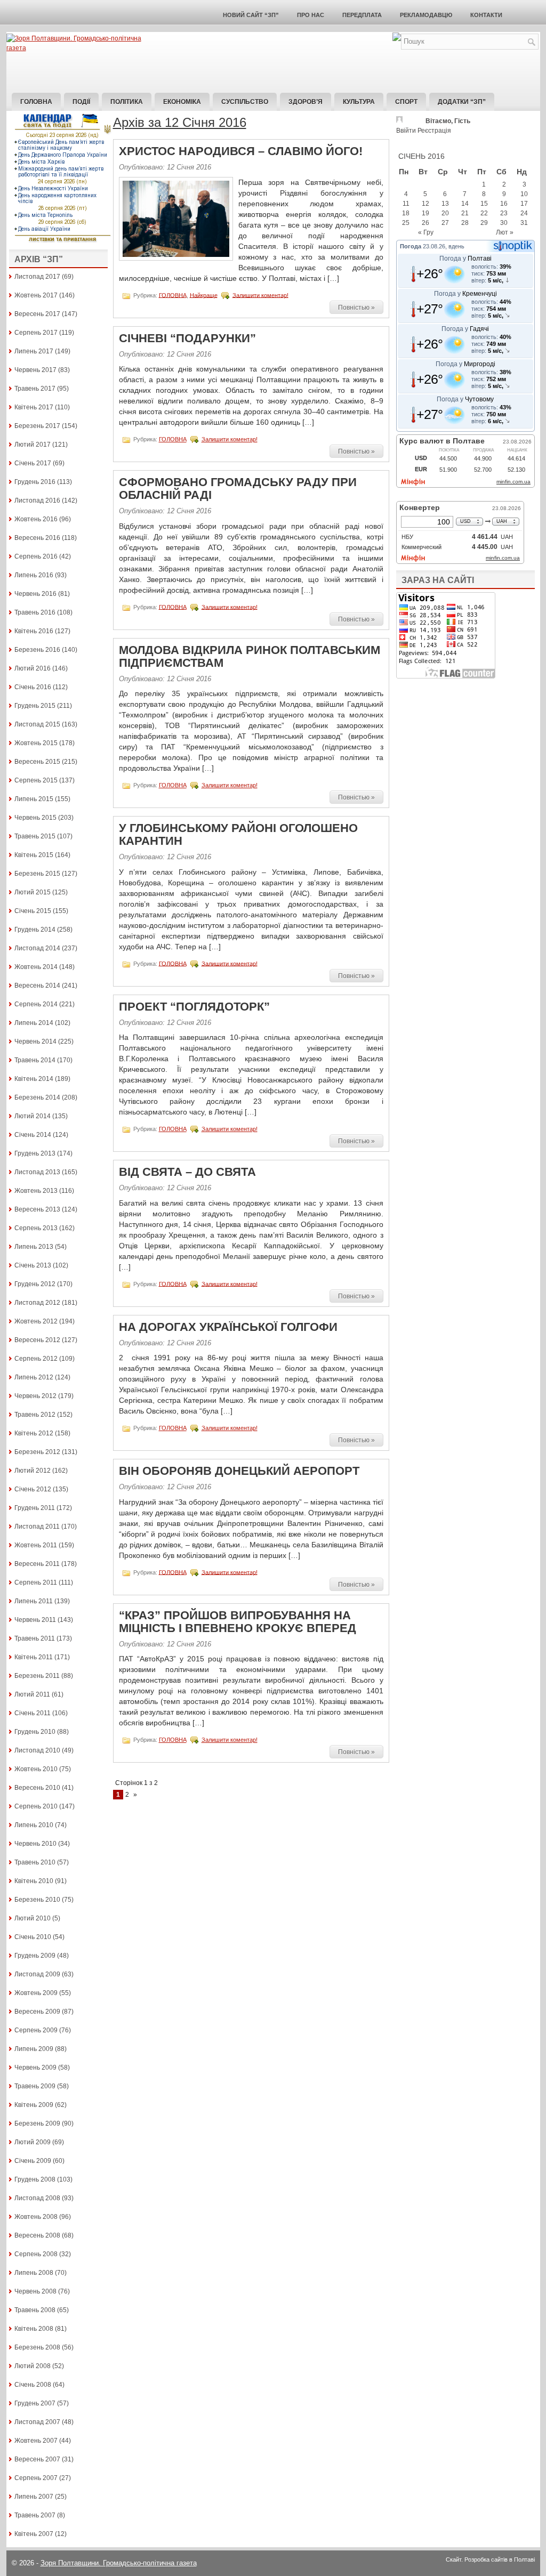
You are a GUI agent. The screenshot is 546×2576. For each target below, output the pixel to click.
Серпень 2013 (36, 1228)
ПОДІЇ (81, 102)
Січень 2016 (33, 687)
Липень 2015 (34, 799)
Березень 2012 (37, 1452)
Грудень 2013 (35, 1153)
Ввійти (406, 131)
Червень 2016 (35, 594)
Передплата (362, 15)
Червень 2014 (35, 1041)
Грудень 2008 (35, 2179)
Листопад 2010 (37, 1750)
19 (425, 213)
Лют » (505, 232)
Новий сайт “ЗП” (251, 15)
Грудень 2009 (35, 1956)
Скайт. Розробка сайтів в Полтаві (490, 2559)
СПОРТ (406, 102)
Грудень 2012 (35, 1284)
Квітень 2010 (34, 1881)
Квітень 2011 (34, 1657)
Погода (411, 246)
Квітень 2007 (34, 2534)
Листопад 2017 (37, 277)
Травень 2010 (35, 1862)
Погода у (465, 259)
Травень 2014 (35, 1060)
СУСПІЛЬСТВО (245, 102)
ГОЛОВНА (173, 295)
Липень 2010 (34, 1825)
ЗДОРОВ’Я (306, 102)
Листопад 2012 (37, 1303)
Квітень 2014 (34, 1079)
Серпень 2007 (36, 2478)
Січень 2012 (33, 1489)
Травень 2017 (35, 389)
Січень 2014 (33, 1135)
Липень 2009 (34, 2049)
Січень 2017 (33, 463)
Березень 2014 (37, 1097)
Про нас (311, 15)
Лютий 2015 (33, 892)
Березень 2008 (37, 2347)
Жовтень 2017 (36, 295)
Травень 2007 (35, 2515)
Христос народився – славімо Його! (241, 151)
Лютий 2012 (33, 1471)
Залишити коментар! (260, 295)
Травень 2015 (35, 836)
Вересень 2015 (37, 762)
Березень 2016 (37, 650)
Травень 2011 (35, 1638)
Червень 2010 (35, 1844)
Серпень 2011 (36, 1582)
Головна (36, 102)
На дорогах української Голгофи (228, 1327)
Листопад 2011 (37, 1527)
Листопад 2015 (37, 724)
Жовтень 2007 (36, 2441)
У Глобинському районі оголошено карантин (238, 834)
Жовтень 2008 (36, 2217)
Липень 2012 (34, 1377)
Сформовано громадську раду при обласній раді (238, 488)
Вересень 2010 (37, 1788)
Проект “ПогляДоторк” (194, 1007)
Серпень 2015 (36, 780)
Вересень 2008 (37, 2235)
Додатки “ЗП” (462, 102)
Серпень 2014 (36, 1004)
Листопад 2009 (37, 1974)
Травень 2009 (35, 2086)
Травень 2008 (35, 2310)
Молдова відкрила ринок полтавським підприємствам (250, 656)
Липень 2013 (34, 1247)
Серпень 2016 (36, 556)
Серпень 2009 (36, 2030)
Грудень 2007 (35, 2403)
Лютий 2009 (33, 2142)
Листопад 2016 (37, 500)
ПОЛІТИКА (127, 102)
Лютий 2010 (33, 1918)
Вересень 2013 (37, 1209)
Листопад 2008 (37, 2198)
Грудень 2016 (35, 482)
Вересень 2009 (37, 2012)
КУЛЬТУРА (359, 102)
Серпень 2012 (36, 1359)
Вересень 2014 (37, 986)
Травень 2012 (35, 1415)
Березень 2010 (37, 1900)
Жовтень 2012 (36, 1321)
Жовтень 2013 (36, 1191)
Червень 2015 (35, 818)
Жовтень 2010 (36, 1769)
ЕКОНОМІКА (182, 102)
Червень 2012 (35, 1396)
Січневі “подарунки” (187, 338)
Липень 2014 (34, 1023)
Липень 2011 (34, 1601)
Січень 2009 (33, 2161)
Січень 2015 (33, 911)
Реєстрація (434, 131)
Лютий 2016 (33, 668)
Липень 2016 (34, 575)
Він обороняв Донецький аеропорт (239, 1471)
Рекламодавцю (426, 15)
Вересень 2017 (37, 314)
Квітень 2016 (34, 631)
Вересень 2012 (37, 1340)
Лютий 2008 (33, 2366)
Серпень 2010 (36, 1806)
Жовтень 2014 (36, 967)
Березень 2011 (37, 1676)
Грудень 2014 (35, 930)
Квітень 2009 (34, 2105)
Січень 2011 (33, 1713)
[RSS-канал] (397, 39)
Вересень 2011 (37, 1564)
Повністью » (356, 308)
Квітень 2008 (34, 2329)
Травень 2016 (35, 612)
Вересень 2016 (37, 538)
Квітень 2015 (34, 855)
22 (484, 213)
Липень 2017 (34, 351)
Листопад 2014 (37, 948)
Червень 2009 (35, 2068)
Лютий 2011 (32, 1694)
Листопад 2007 (37, 2422)
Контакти (486, 15)
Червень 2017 (35, 370)
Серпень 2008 (36, 2254)
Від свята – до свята (187, 1172)
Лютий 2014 (33, 1116)
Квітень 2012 (34, 1433)
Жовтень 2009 (36, 1993)
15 (484, 204)
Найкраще (204, 295)
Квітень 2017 (34, 407)
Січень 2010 (33, 1937)
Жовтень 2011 (36, 1545)
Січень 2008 (33, 2385)
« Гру (426, 232)
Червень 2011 (35, 1620)
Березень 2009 (37, 2123)
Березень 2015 (37, 874)
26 (425, 223)
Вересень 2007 (37, 2459)
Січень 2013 (33, 1265)
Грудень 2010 (35, 1732)
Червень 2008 (35, 2291)
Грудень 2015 (35, 706)
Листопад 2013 (37, 1172)
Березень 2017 (37, 426)
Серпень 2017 (36, 333)
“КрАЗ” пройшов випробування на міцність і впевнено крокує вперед (238, 1622)
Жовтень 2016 (36, 519)
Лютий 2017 (33, 445)
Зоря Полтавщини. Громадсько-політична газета (119, 2563)
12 (425, 204)
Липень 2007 (34, 2497)
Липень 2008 (34, 2273)
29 (484, 223)
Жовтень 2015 (36, 743)
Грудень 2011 (35, 1508)
